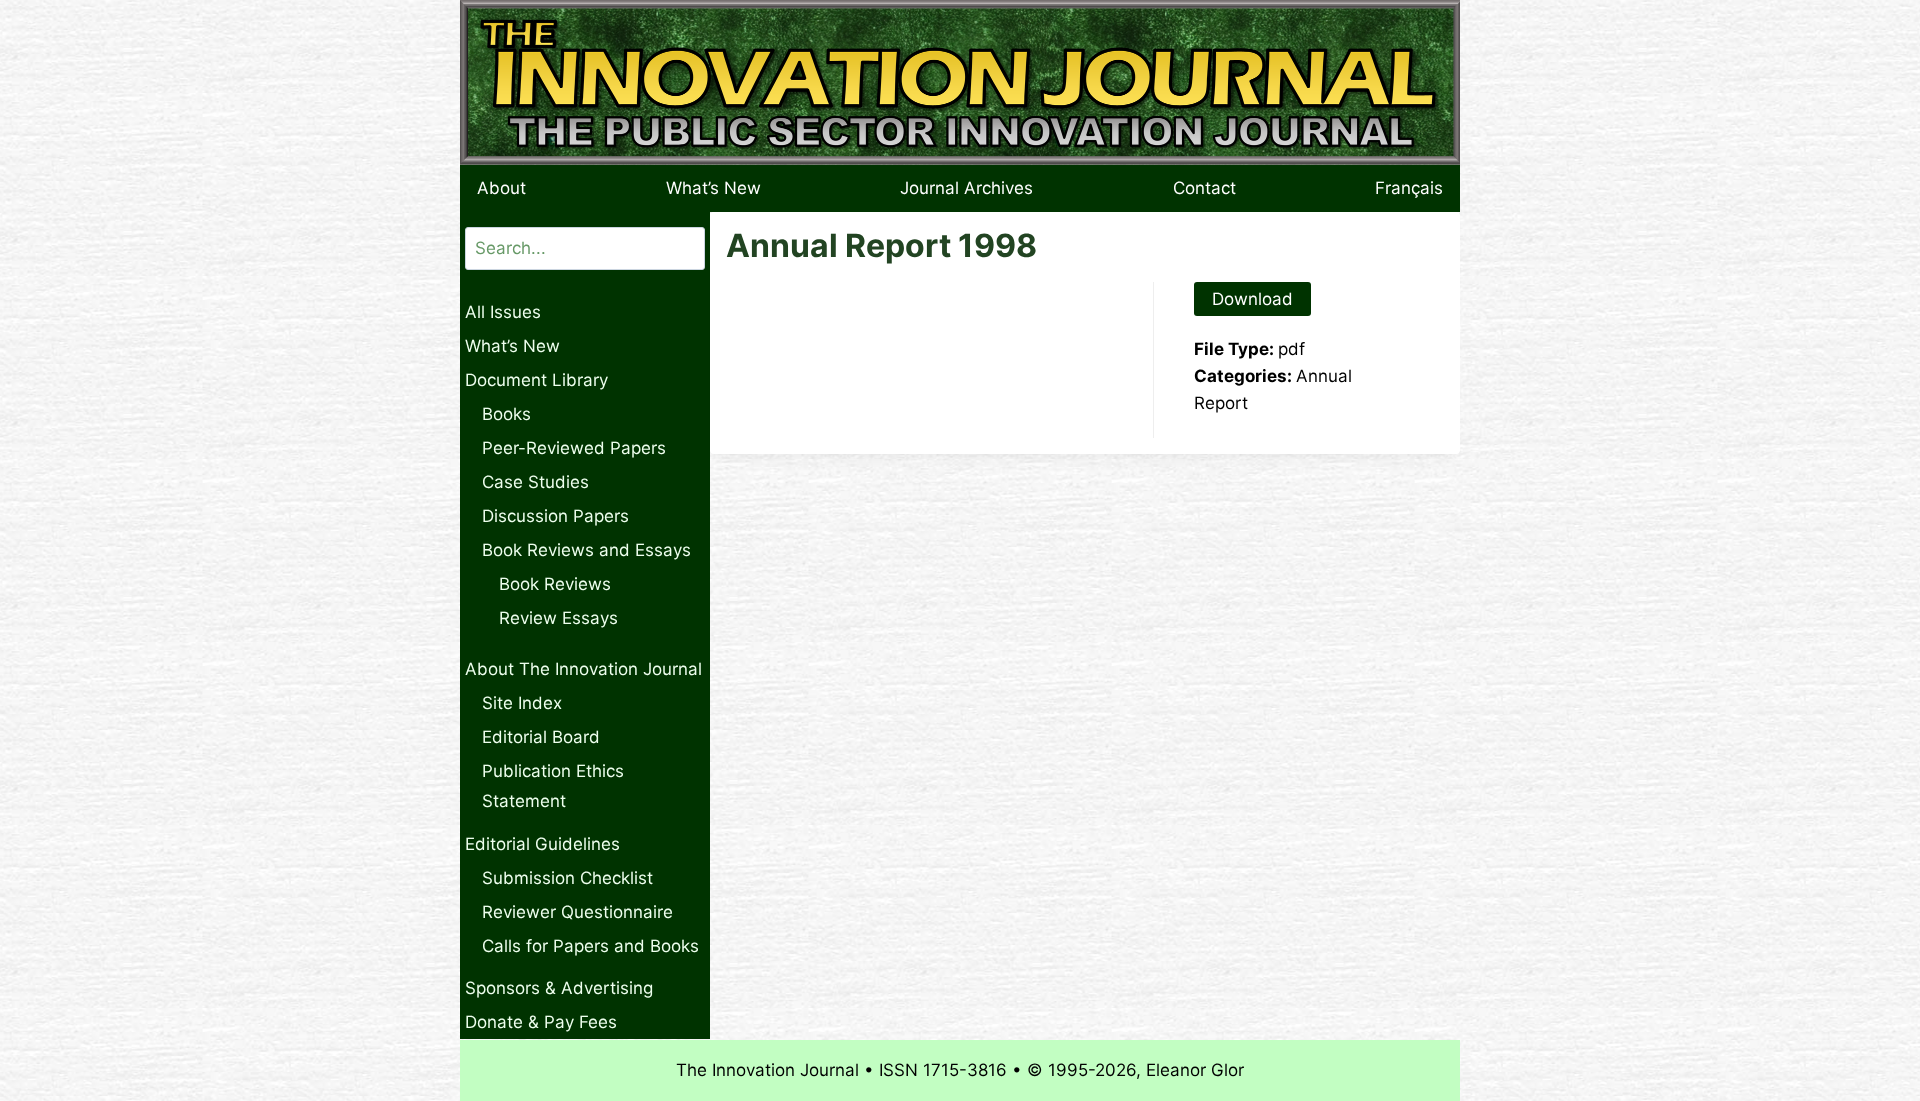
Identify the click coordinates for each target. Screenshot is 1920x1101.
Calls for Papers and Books (590, 946)
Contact (1204, 188)
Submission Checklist (567, 878)
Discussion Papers (555, 516)
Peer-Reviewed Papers (574, 448)
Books (506, 414)
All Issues (503, 312)
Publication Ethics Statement (553, 786)
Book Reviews (555, 584)
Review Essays (558, 618)
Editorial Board (541, 737)
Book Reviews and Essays (586, 550)
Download (1252, 299)
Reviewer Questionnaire (577, 912)
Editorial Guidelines (542, 844)
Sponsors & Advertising (559, 988)
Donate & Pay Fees (541, 1022)
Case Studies (535, 482)
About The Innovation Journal (583, 669)
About (501, 188)
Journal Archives (966, 188)
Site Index (522, 703)
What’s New (713, 188)
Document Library (536, 380)
